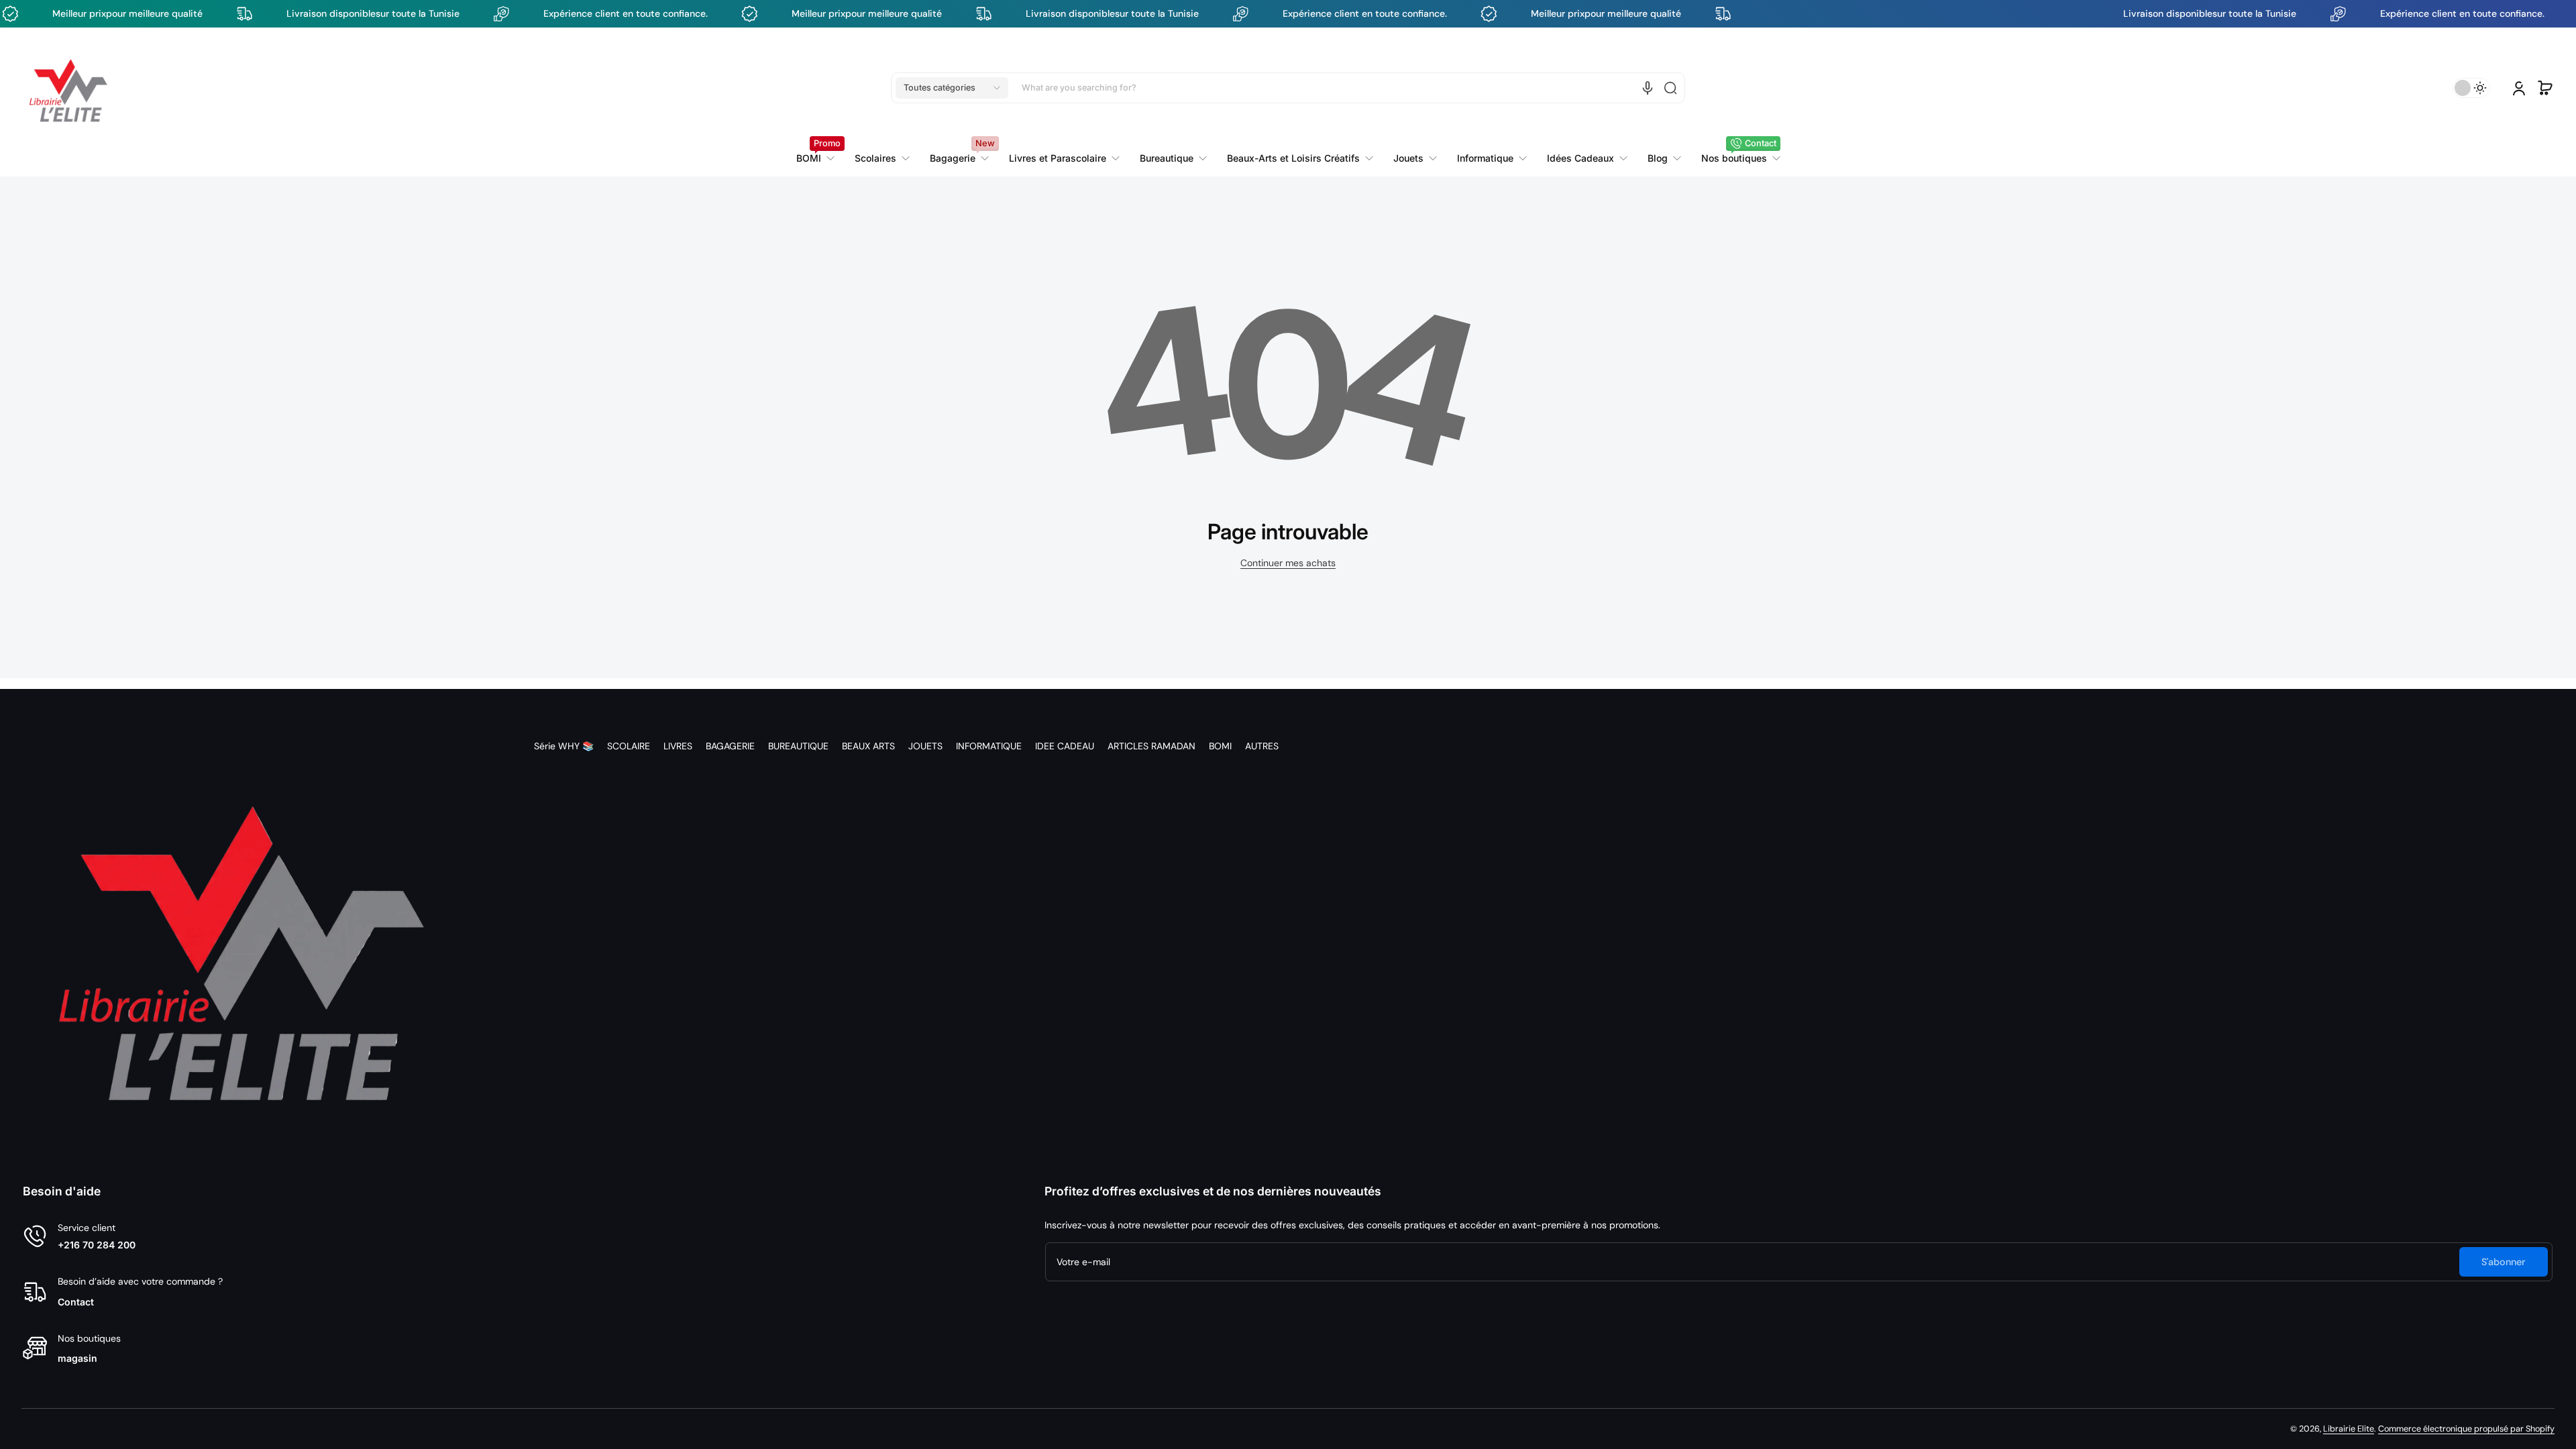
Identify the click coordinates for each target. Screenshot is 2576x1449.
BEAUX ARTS (868, 746)
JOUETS (925, 746)
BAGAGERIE (730, 746)
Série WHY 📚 (564, 746)
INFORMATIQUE (989, 746)
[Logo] (68, 88)
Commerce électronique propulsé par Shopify (2466, 1429)
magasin (77, 1358)
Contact (76, 1302)
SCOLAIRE (629, 746)
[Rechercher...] (1670, 88)
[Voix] (1648, 88)
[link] (1064, 158)
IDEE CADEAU (1065, 746)
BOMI (1220, 746)
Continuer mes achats (1288, 563)
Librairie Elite (2349, 1429)
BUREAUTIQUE (798, 746)
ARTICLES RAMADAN (1151, 746)
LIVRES (678, 746)
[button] (952, 88)
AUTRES (1262, 746)
